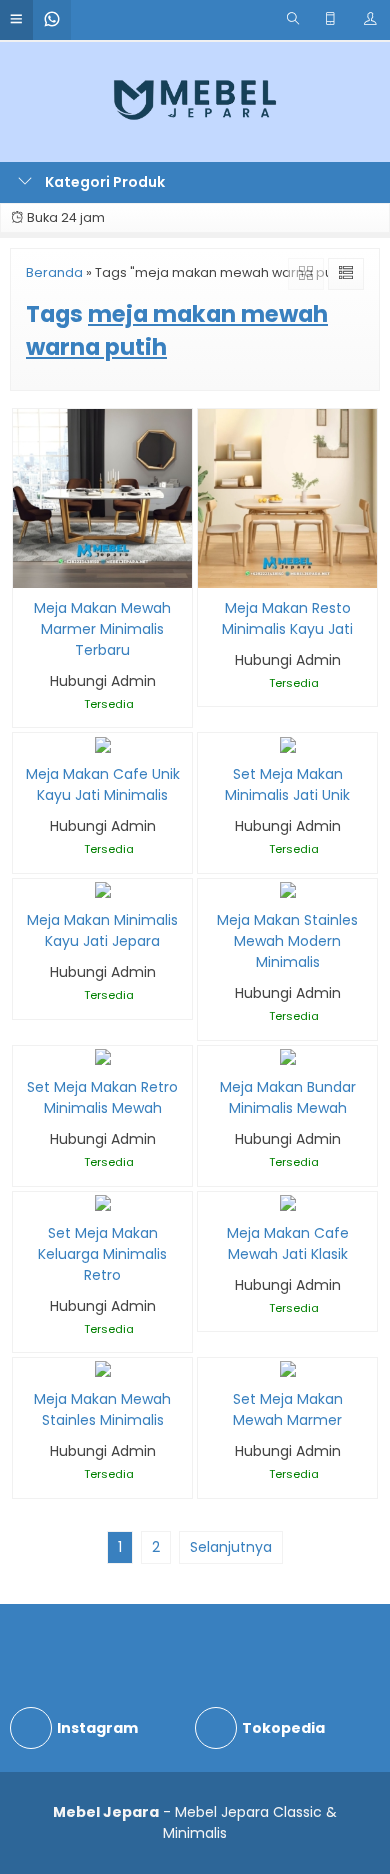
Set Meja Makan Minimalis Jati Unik (287, 784)
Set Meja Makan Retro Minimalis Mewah (102, 1097)
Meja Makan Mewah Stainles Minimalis (102, 1409)
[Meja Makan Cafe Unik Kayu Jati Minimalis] (103, 743)
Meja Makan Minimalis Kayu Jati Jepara (102, 930)
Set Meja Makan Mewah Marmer (288, 1409)
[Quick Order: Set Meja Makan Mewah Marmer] (211, 1360)
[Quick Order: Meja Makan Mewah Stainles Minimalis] (26, 1360)
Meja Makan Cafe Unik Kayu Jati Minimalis (103, 784)
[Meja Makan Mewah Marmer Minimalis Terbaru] (102, 497)
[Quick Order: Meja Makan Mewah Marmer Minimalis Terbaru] (26, 569)
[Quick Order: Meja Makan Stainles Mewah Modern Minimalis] (211, 881)
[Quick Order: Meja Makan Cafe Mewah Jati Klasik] (211, 1194)
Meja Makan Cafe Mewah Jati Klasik (288, 1243)
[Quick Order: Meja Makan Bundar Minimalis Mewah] (211, 1048)
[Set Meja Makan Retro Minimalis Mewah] (103, 1056)
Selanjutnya (231, 1547)
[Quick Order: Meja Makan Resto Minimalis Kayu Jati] (211, 569)
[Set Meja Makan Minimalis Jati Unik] (288, 743)
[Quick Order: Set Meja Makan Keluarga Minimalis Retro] (26, 1194)
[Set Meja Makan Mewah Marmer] (288, 1368)
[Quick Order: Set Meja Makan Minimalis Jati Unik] (211, 735)
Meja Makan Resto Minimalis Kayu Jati (287, 618)
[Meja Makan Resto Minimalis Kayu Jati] (287, 497)
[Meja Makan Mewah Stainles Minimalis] (103, 1368)
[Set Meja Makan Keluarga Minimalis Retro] (103, 1202)
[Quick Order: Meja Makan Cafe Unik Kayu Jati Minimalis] (26, 735)
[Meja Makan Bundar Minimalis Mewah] (288, 1056)
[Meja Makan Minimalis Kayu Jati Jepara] (103, 889)
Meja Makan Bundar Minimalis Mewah (288, 1097)
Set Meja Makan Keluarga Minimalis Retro (102, 1254)
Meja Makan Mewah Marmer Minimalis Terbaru (102, 629)
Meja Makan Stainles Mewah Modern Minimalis (287, 941)
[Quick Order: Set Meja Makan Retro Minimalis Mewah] (26, 1048)
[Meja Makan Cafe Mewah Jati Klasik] (288, 1202)
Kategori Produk (103, 182)
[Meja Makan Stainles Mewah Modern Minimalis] (288, 889)
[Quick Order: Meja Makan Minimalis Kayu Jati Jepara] (26, 881)
